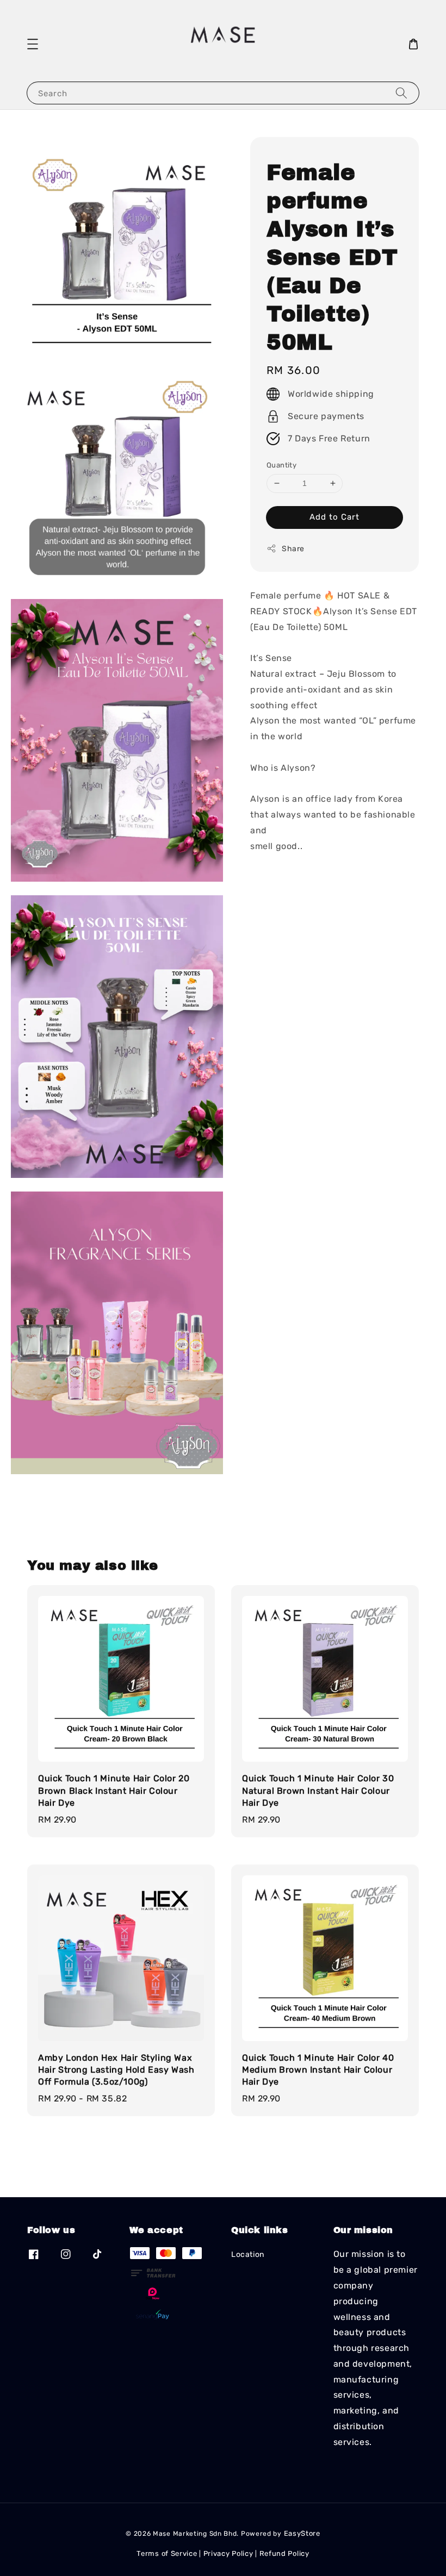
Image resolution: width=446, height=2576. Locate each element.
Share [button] (293, 549)
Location (248, 2254)
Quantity (281, 465)
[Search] (401, 93)
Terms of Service (167, 2553)
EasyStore (302, 2533)
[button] (33, 44)
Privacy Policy (228, 2553)
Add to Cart (334, 517)
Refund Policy (284, 2553)
